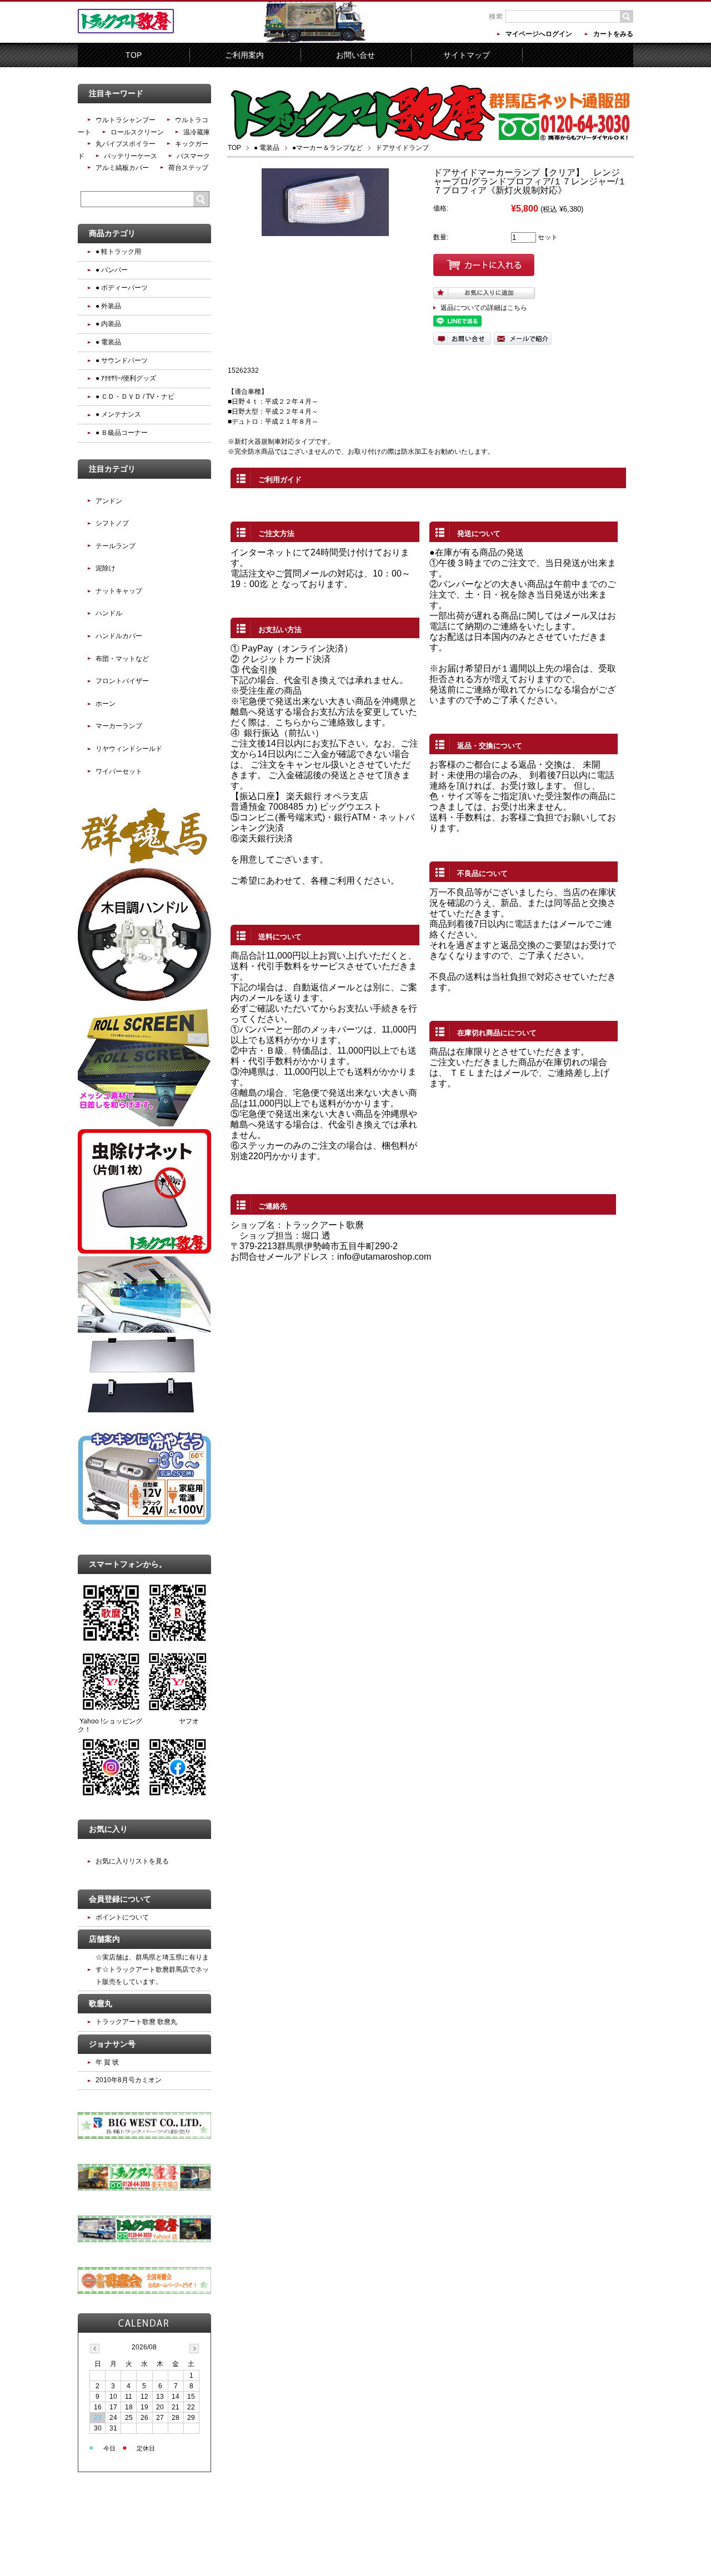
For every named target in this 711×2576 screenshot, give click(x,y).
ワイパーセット (119, 771)
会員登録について (120, 1899)
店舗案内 (104, 1939)
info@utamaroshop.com (384, 1257)
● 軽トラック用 (118, 252)
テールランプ (116, 546)
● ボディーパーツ (122, 288)
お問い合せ (355, 55)
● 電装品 (267, 148)
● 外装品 (108, 306)
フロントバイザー (122, 681)
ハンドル (109, 613)
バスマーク (193, 156)
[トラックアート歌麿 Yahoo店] (144, 2240)
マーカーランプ (119, 726)
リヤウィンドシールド (129, 749)
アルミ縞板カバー (122, 168)
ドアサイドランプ (402, 148)
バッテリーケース (131, 156)
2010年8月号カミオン (129, 2080)
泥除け (106, 568)
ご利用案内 (244, 55)
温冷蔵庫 (197, 132)
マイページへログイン (539, 34)
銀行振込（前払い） (284, 733)
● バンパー (112, 270)
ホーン (106, 704)
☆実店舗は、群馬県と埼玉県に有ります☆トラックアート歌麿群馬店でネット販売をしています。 (152, 1969)
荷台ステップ (188, 168)
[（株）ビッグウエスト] (144, 2137)
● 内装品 (108, 324)
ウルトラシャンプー (126, 120)
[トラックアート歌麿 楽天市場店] (144, 2188)
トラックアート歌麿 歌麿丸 (136, 2022)
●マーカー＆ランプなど (327, 148)
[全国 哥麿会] (144, 2292)
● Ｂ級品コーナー (122, 433)
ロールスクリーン (137, 132)
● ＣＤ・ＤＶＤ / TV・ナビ (135, 397)
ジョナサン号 (112, 2044)
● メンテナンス (118, 414)
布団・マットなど (122, 659)
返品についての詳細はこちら (484, 308)
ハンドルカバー (119, 636)
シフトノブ (112, 523)
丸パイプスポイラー (126, 144)
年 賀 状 (107, 2062)
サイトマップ (467, 55)
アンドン (109, 501)
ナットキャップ (119, 591)
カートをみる (613, 34)
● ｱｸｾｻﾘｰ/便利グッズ (126, 378)
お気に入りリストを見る (132, 1861)
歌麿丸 (101, 2003)
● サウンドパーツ (122, 360)
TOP (134, 55)
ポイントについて (122, 1917)
